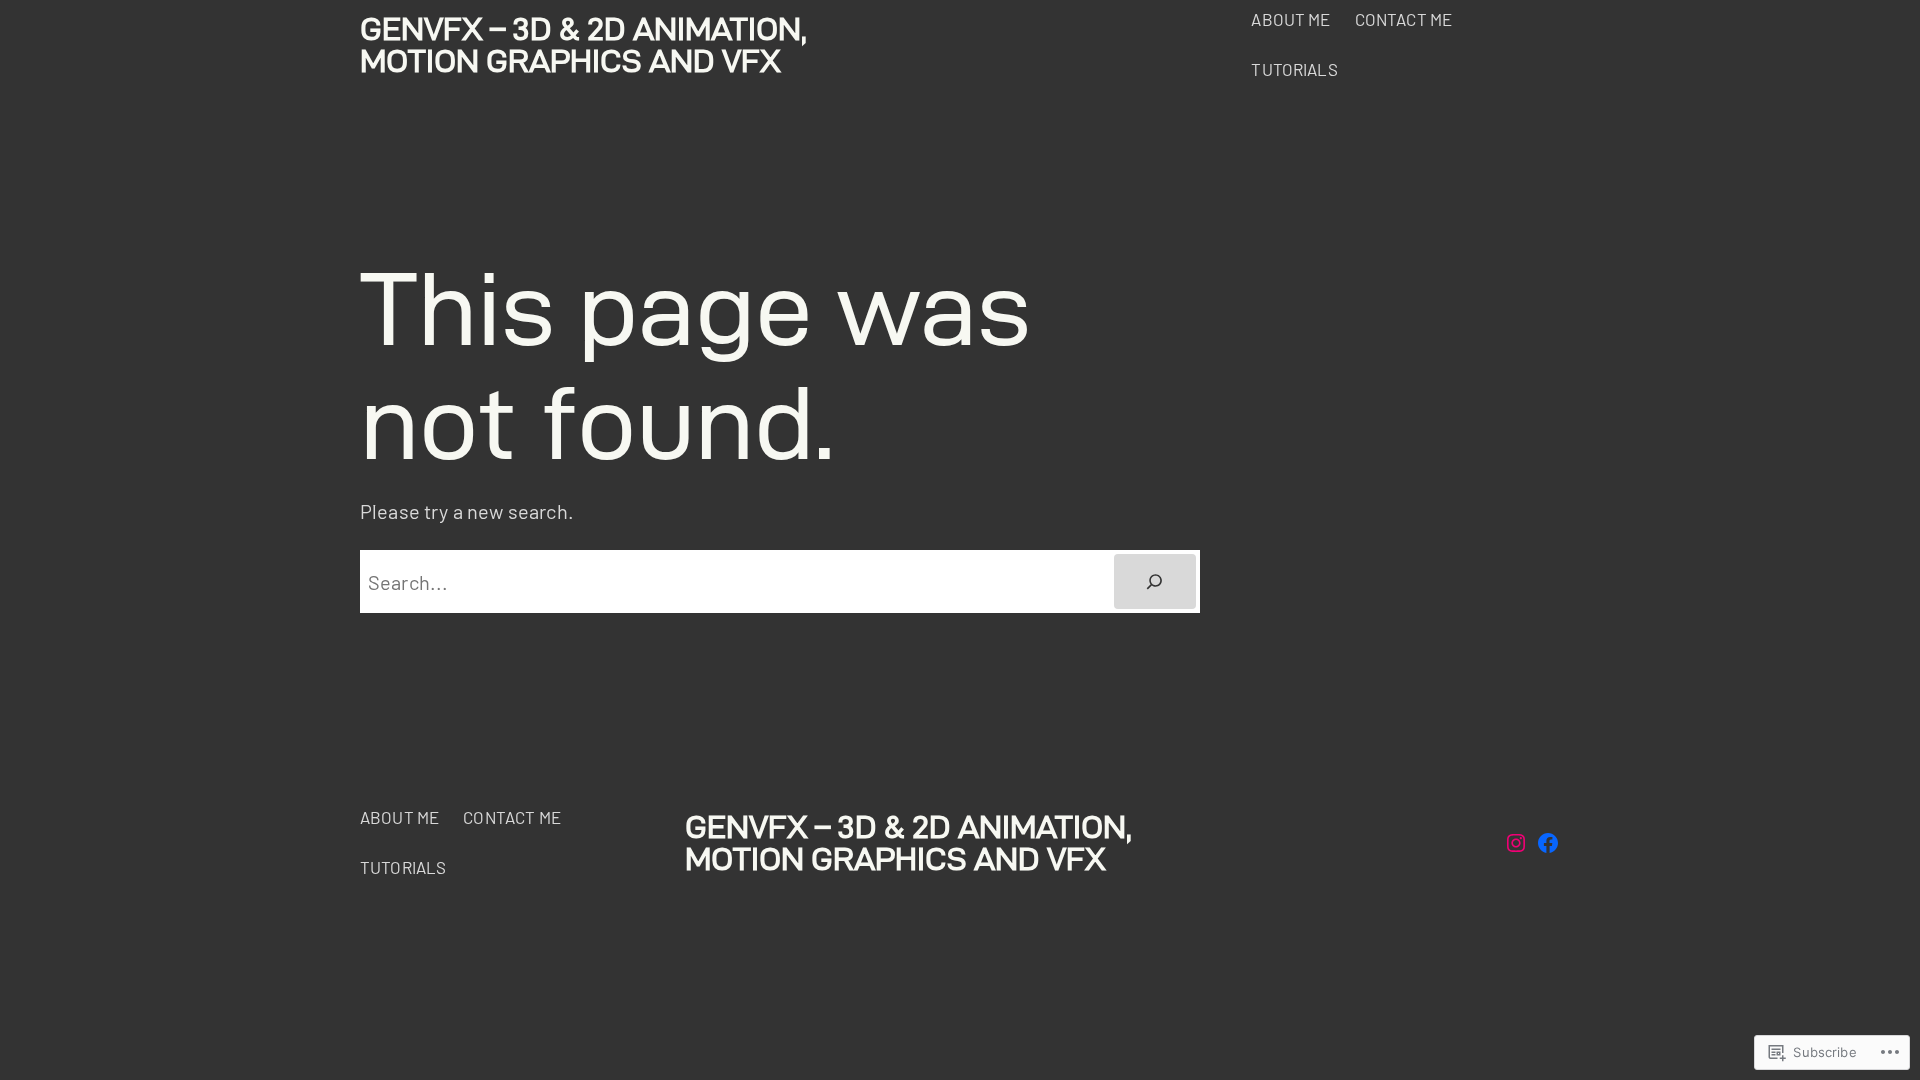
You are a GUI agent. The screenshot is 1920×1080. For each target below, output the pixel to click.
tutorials (1294, 69)
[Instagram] (1516, 843)
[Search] (1155, 582)
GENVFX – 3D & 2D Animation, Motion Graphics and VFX (583, 44)
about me (1290, 19)
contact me (1404, 19)
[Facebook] (1548, 843)
